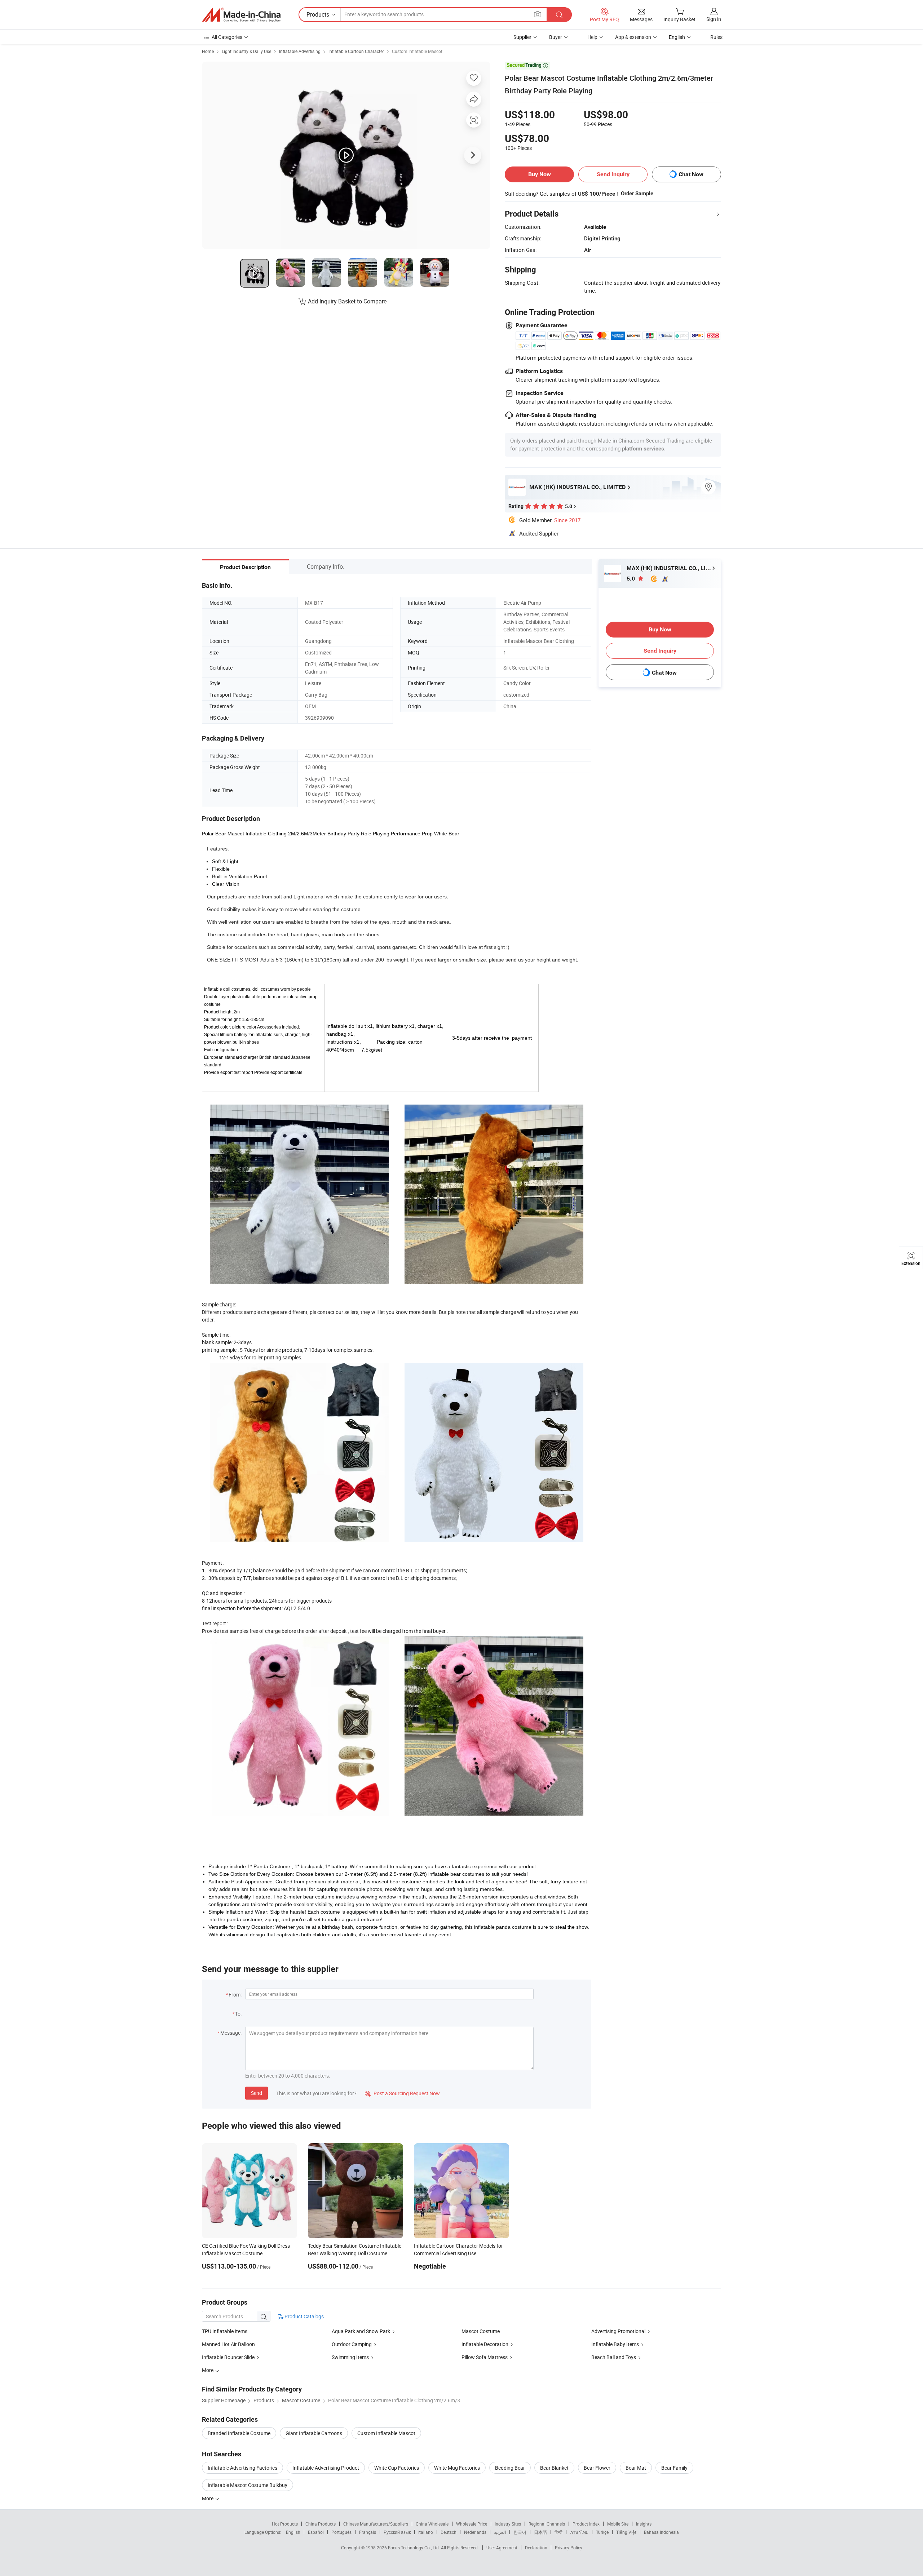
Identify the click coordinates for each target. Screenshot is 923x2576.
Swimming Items (350, 2357)
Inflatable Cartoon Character (356, 51)
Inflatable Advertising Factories (242, 2468)
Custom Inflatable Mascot (417, 51)
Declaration (536, 2548)
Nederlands (475, 2532)
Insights (644, 2524)
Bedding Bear (510, 2468)
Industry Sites (508, 2524)
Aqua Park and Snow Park (361, 2331)
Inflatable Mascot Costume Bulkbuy (248, 2485)
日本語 (540, 2532)
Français (368, 2532)
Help (592, 37)
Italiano (426, 2532)
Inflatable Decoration (485, 2344)
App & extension (633, 37)
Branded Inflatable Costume (239, 2433)
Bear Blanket (554, 2468)
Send (257, 2093)
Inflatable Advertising (300, 51)
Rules (716, 37)
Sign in (714, 19)
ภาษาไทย (579, 2532)
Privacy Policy (569, 2548)
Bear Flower (597, 2468)
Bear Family (674, 2468)
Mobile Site (618, 2524)
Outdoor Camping (352, 2344)
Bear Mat (636, 2468)
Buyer (556, 37)
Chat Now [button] (691, 174)
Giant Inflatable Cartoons (314, 2433)
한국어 (520, 2532)
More (208, 2498)
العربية (500, 2532)
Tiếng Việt (626, 2532)
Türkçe (602, 2532)
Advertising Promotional (618, 2331)
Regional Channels (547, 2524)
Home (208, 51)
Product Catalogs (304, 2316)
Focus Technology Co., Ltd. (414, 2548)
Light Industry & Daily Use (246, 51)
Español (316, 2532)
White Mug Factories (457, 2468)
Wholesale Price (472, 2524)
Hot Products (285, 2524)
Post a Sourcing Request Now (402, 2093)
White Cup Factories (397, 2468)
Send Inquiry (613, 174)
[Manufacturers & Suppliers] (241, 15)
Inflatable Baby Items (615, 2344)
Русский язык (397, 2532)
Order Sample (637, 194)
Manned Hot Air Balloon (228, 2344)
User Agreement (502, 2548)
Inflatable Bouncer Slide (229, 2357)
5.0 (631, 579)
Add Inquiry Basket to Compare (347, 301)
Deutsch (449, 2532)
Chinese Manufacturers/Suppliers (376, 2524)
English (293, 2532)
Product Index (586, 2524)
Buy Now (540, 174)
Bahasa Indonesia (661, 2532)
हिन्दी (558, 2532)
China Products (321, 2524)
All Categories (227, 37)
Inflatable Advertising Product (326, 2468)
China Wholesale (432, 2524)
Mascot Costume (481, 2331)
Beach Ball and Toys (614, 2357)
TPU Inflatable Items (225, 2331)
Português (341, 2532)
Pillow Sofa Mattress (485, 2357)
